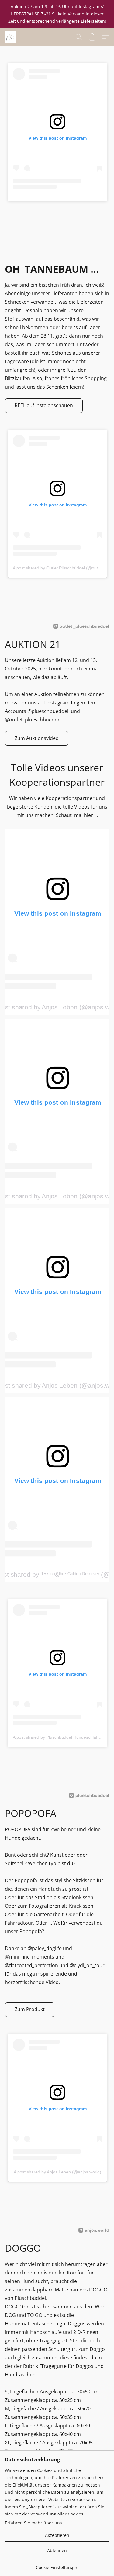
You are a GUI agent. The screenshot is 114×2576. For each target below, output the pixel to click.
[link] (57, 2565)
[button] (11, 37)
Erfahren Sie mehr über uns (33, 2523)
